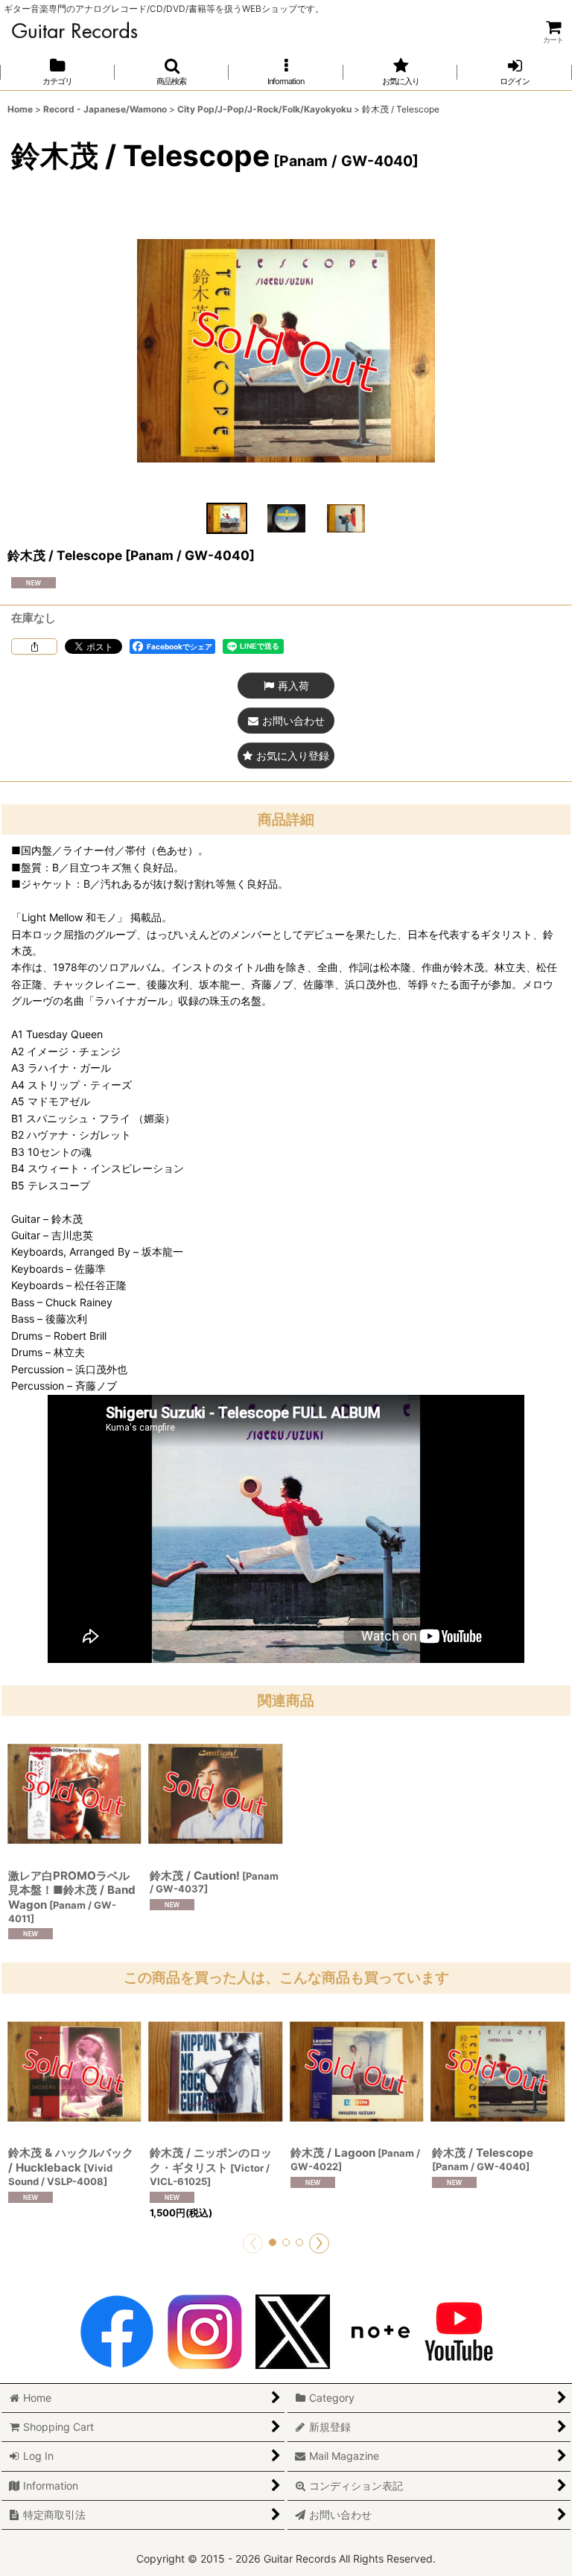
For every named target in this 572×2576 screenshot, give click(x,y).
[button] (172, 72)
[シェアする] (34, 646)
